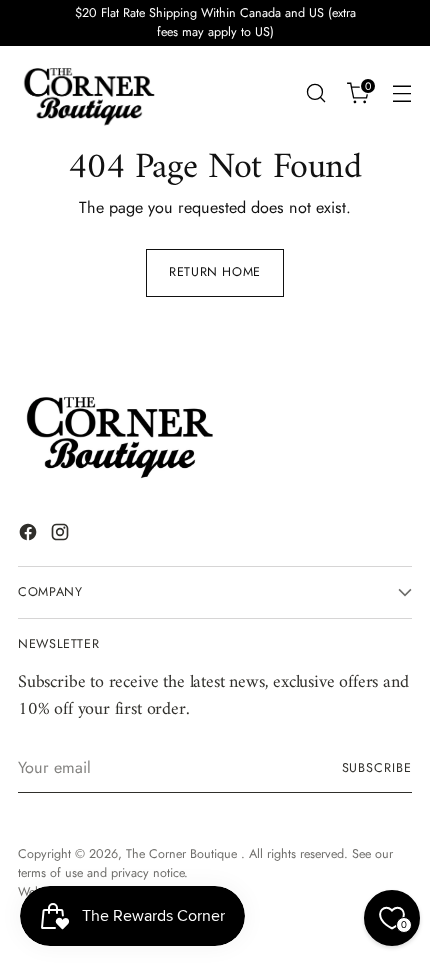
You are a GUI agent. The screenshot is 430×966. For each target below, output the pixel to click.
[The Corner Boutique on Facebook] (30, 535)
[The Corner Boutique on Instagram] (62, 535)
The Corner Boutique (183, 854)
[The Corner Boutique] (88, 93)
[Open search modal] (315, 93)
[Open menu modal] (401, 93)
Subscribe (377, 768)
